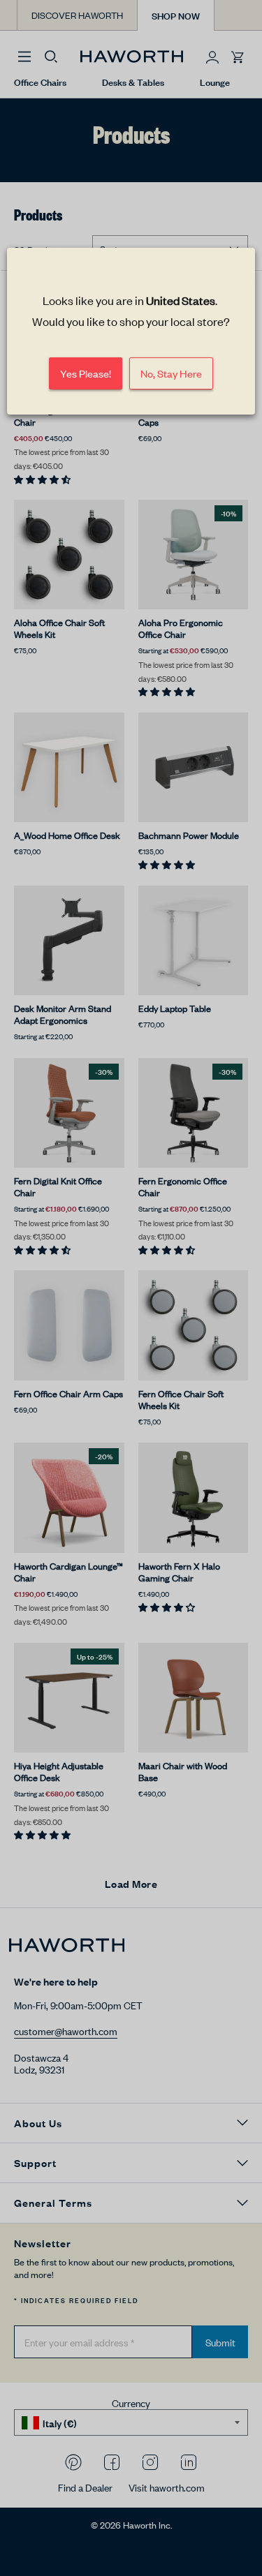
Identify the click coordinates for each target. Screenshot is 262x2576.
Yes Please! (86, 374)
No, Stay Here (171, 374)
